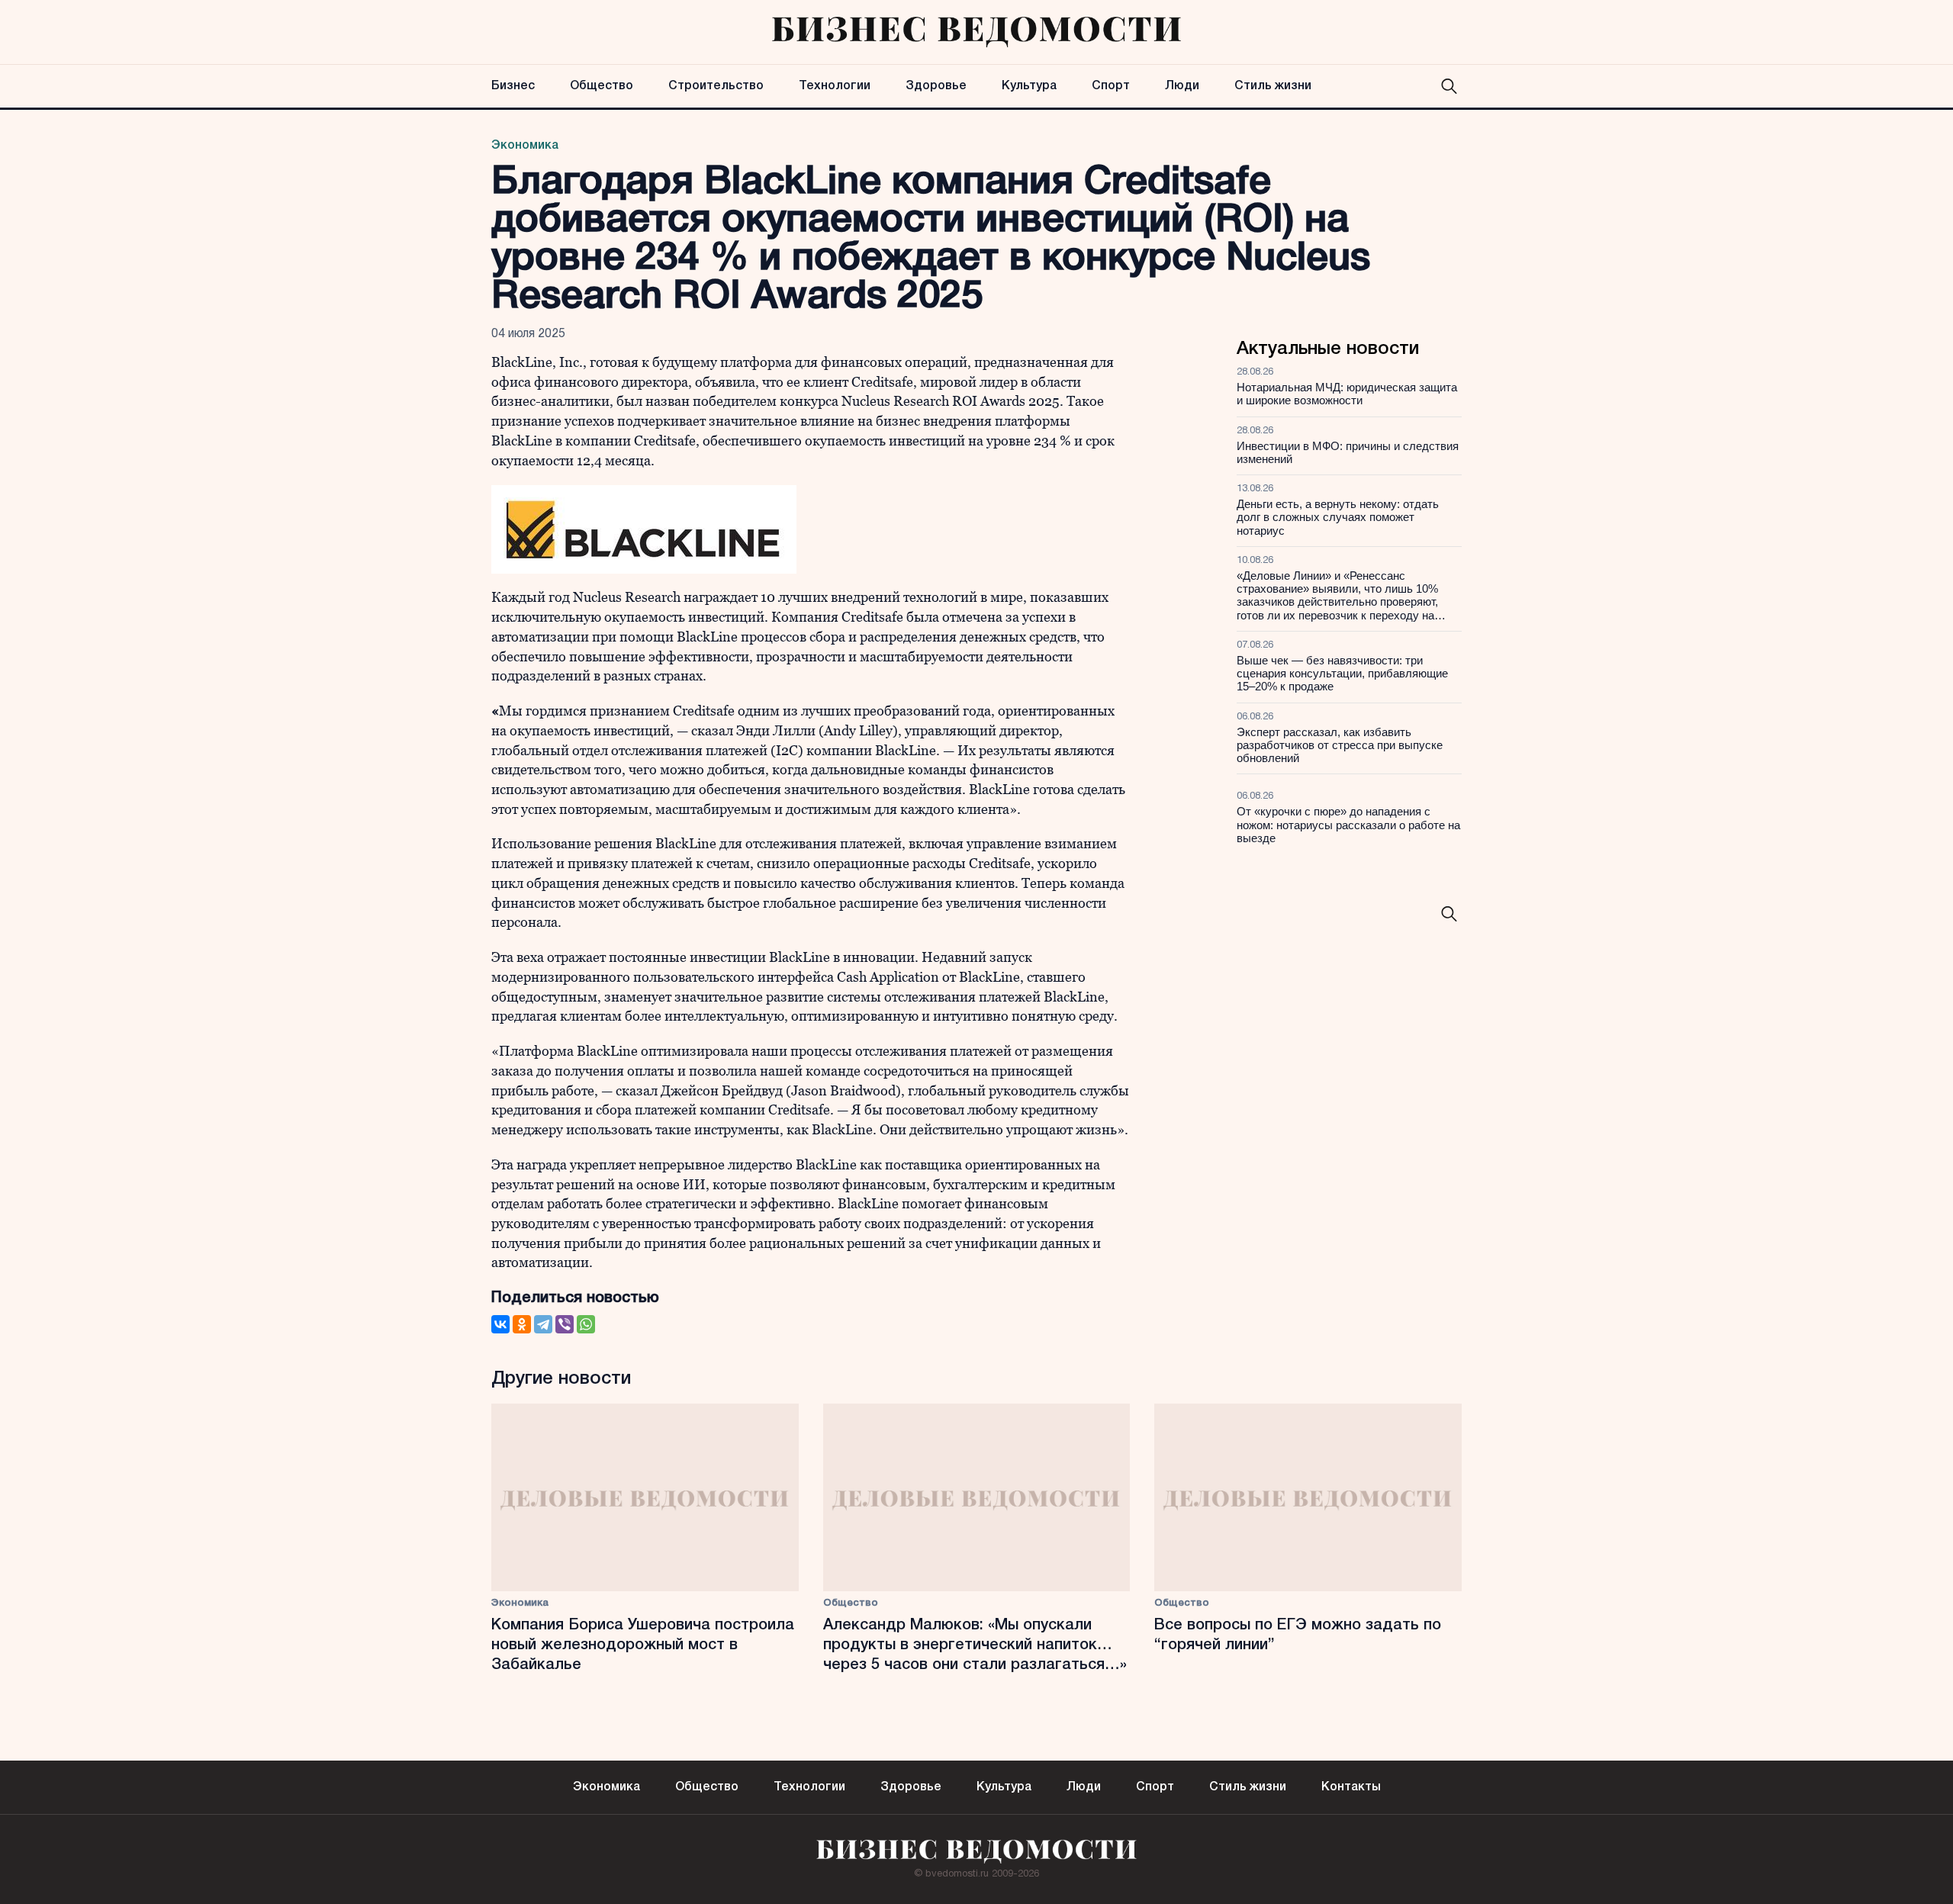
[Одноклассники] (522, 1324)
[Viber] (565, 1324)
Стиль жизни (1273, 86)
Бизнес (513, 86)
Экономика (525, 146)
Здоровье (936, 86)
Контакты (1351, 1787)
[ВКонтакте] (500, 1324)
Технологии (835, 86)
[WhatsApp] (586, 1324)
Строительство (716, 86)
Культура (1029, 86)
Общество (602, 86)
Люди (1182, 86)
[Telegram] (543, 1324)
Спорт (1111, 86)
